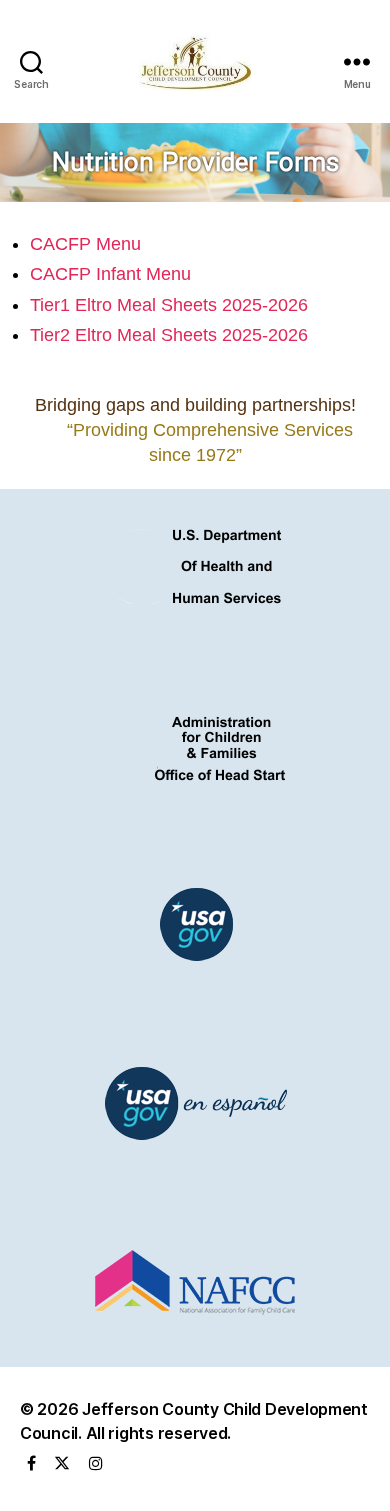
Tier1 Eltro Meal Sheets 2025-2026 (169, 305)
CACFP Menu (85, 244)
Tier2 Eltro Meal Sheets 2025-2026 (169, 335)
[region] (195, 162)
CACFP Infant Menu (110, 274)
